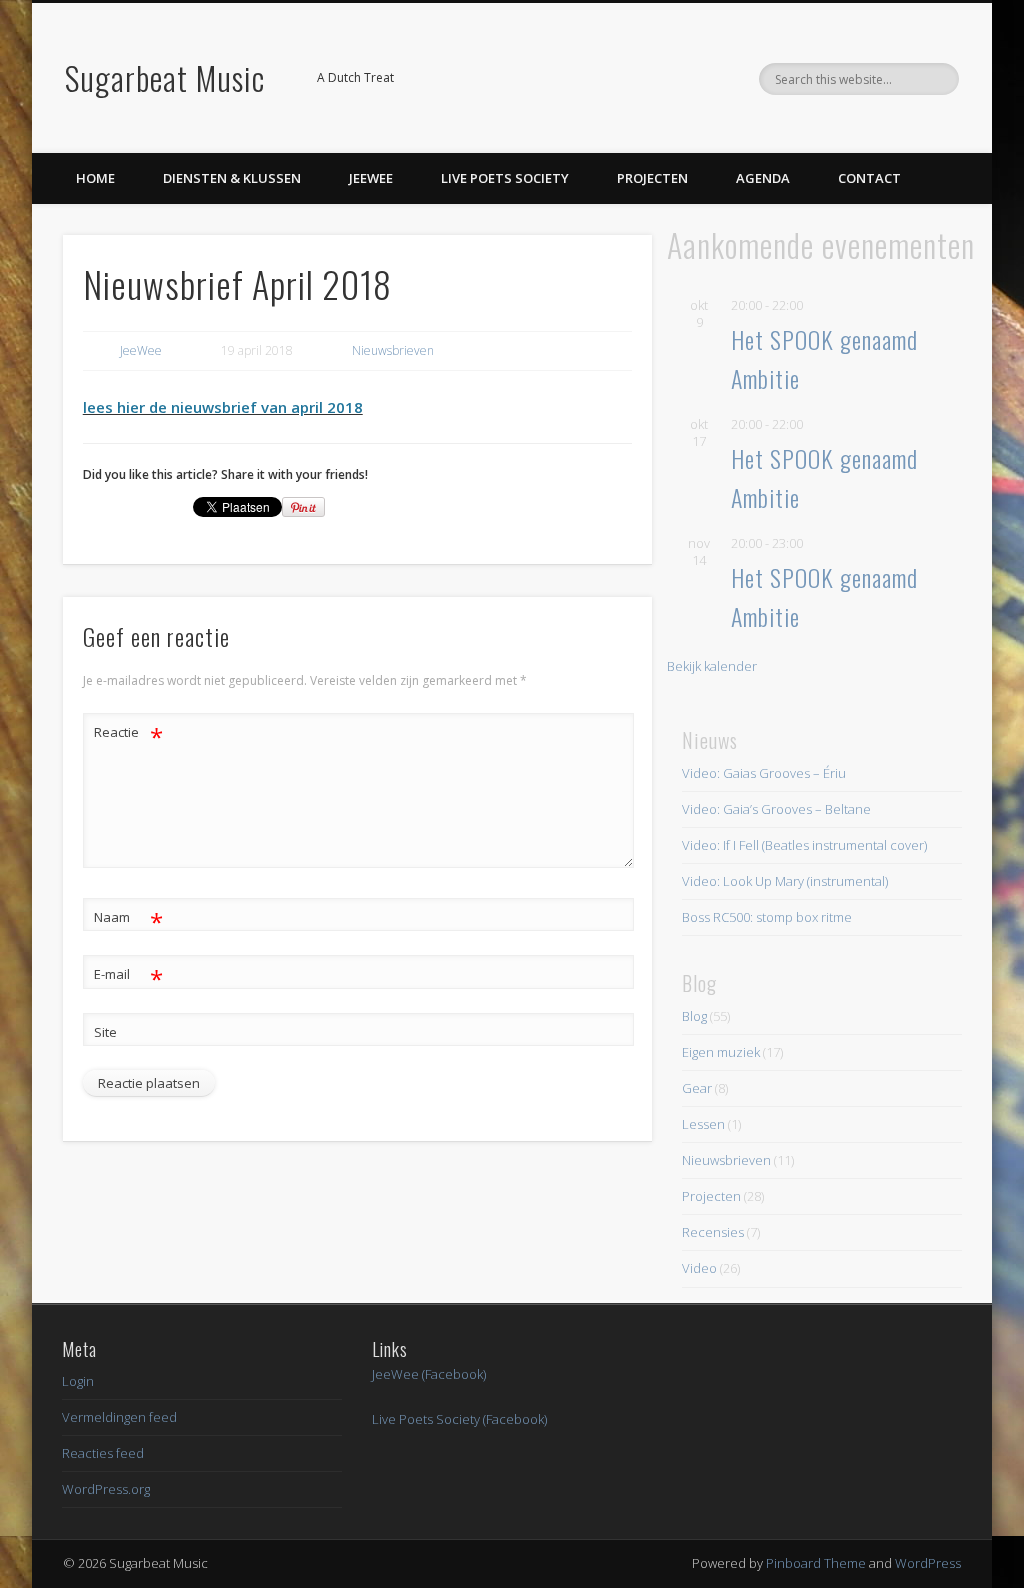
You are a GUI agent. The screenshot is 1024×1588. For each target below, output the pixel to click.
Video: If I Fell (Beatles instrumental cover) (804, 845)
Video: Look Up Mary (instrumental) (785, 881)
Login (78, 1381)
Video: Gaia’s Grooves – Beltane (776, 809)
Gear (697, 1088)
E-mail (128, 977)
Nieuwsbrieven (393, 350)
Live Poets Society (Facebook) (459, 1419)
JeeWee (371, 178)
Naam (128, 920)
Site (105, 1032)
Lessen (703, 1124)
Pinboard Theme (816, 1563)
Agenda (763, 178)
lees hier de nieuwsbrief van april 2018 (223, 407)
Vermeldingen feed (119, 1417)
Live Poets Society (505, 178)
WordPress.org (106, 1489)
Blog (694, 1016)
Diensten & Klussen (232, 178)
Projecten (652, 178)
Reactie (128, 735)
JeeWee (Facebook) (429, 1374)
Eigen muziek (721, 1052)
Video (699, 1268)
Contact (869, 178)
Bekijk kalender (712, 666)
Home (95, 178)
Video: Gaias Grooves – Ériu (764, 773)
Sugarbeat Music (165, 77)
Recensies (713, 1232)
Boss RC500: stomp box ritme (767, 917)
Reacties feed (103, 1453)
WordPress (928, 1563)
